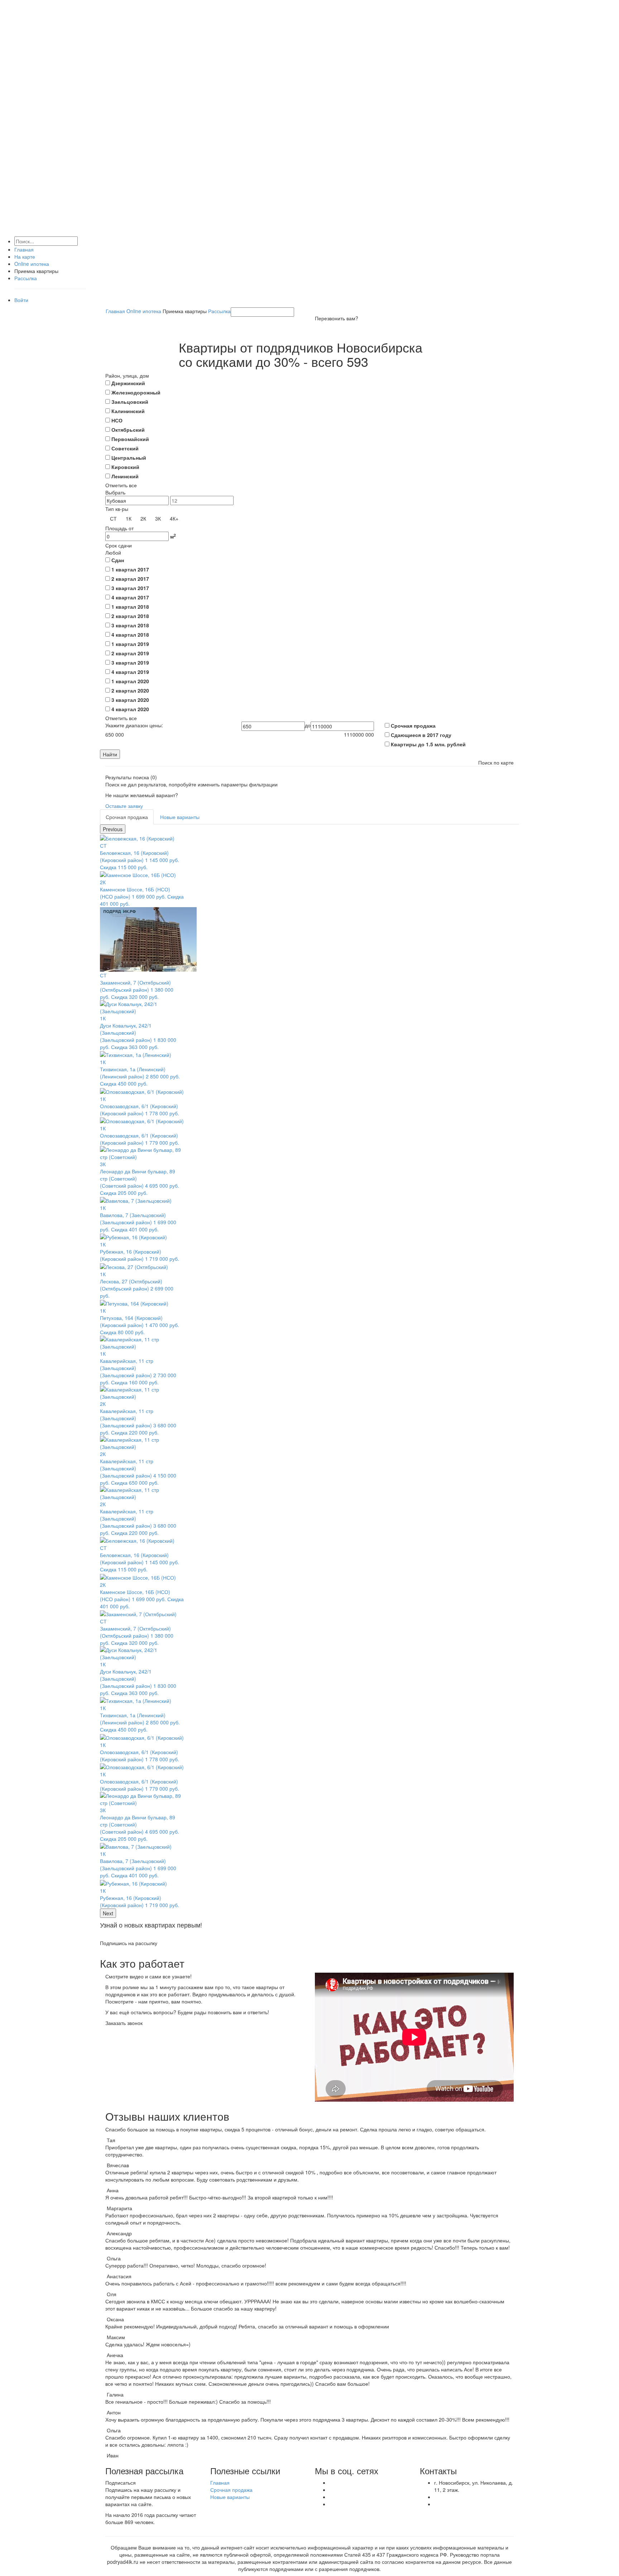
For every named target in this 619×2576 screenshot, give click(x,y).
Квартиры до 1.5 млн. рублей (428, 744)
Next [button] (108, 1913)
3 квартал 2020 (130, 700)
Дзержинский (128, 383)
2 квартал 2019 (130, 653)
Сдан (118, 560)
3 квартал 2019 (130, 662)
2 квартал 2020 (130, 690)
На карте (25, 257)
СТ (113, 518)
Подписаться (121, 2482)
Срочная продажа (413, 726)
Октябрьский (128, 430)
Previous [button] (113, 829)
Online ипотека (32, 264)
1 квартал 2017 (130, 569)
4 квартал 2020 (130, 709)
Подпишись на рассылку (129, 1943)
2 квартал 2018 (130, 616)
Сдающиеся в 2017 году (421, 735)
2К (143, 518)
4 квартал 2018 (130, 635)
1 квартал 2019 (130, 644)
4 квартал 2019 (130, 672)
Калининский (128, 411)
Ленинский (125, 476)
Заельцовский (130, 402)
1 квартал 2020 (130, 681)
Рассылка (26, 278)
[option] (142, 1102)
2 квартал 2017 (130, 579)
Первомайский (130, 439)
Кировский (125, 467)
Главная (24, 249)
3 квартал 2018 (130, 625)
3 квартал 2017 (130, 588)
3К (158, 518)
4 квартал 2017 (130, 597)
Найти (110, 754)
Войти (21, 300)
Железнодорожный (136, 392)
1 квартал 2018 (130, 607)
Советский (125, 448)
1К (129, 518)
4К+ (174, 518)
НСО (117, 420)
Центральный (129, 458)
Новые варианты (180, 817)
